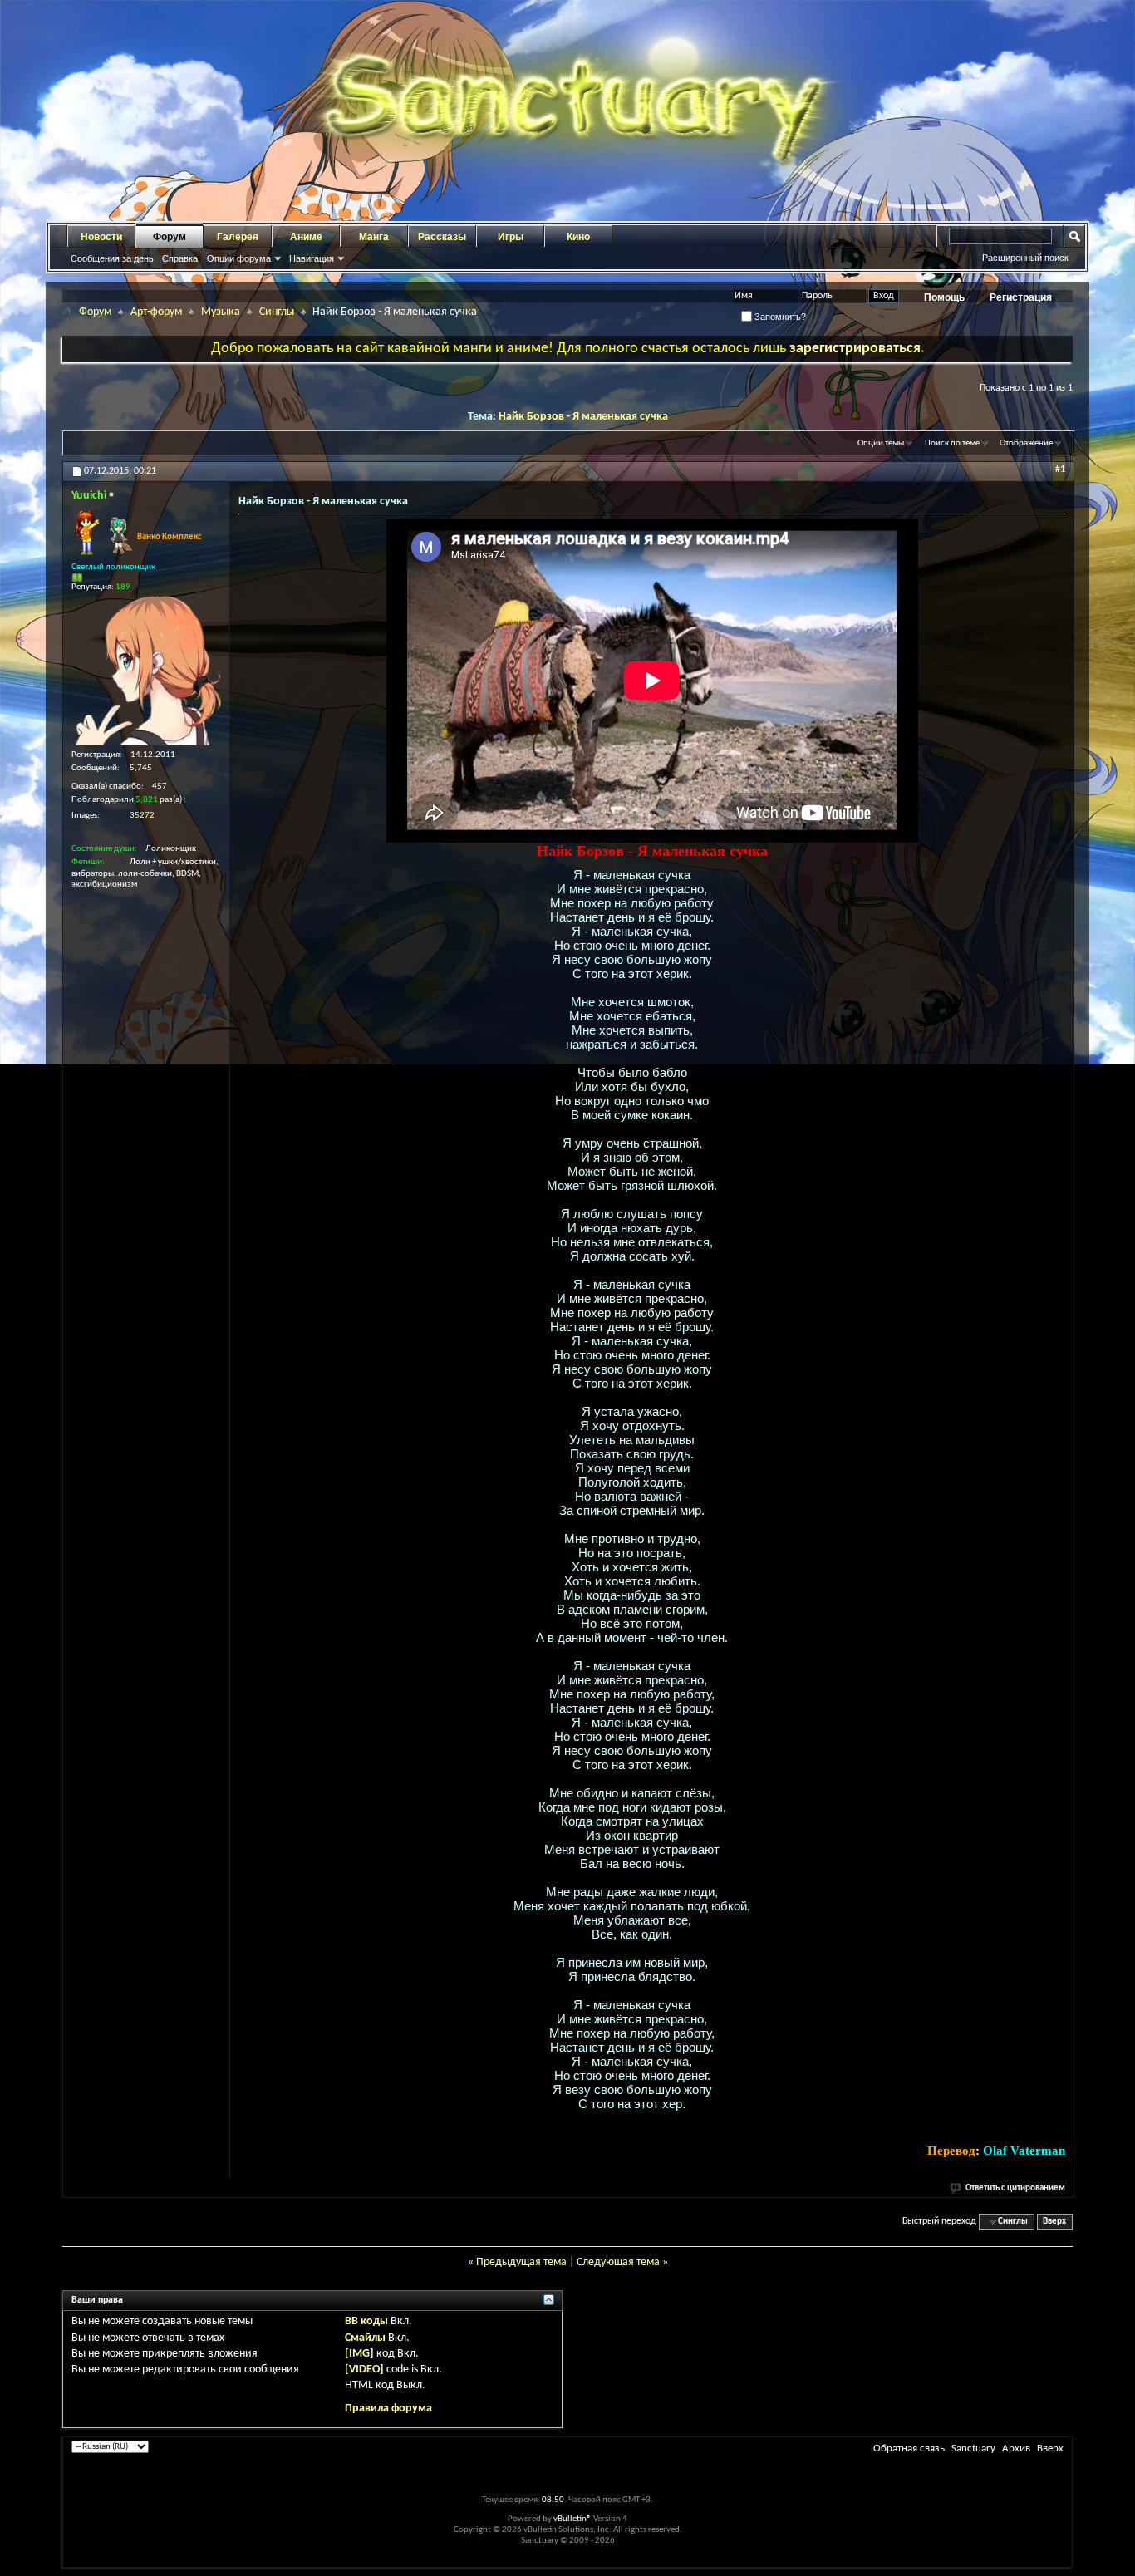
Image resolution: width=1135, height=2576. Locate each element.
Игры (511, 237)
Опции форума (239, 258)
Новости (101, 237)
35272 (142, 816)
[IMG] (359, 2354)
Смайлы (365, 2338)
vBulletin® (572, 2519)
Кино (578, 237)
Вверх (1054, 2222)
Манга (374, 237)
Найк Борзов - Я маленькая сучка (583, 417)
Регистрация (1021, 297)
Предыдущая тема (521, 2262)
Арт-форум (156, 312)
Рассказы (442, 237)
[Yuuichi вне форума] (146, 671)
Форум (170, 237)
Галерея (238, 237)
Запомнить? (779, 317)
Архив (1016, 2448)
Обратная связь (909, 2448)
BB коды (366, 2321)
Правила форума (388, 2409)
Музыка (221, 312)
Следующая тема (618, 2262)
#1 (1060, 469)
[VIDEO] (364, 2370)
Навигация (312, 258)
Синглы (277, 312)
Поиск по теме (952, 443)
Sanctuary (973, 2448)
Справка (180, 258)
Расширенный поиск (1025, 258)
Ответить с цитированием (1015, 2188)
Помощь (944, 297)
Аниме (306, 237)
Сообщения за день (112, 258)
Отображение (1026, 443)
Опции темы (881, 443)
